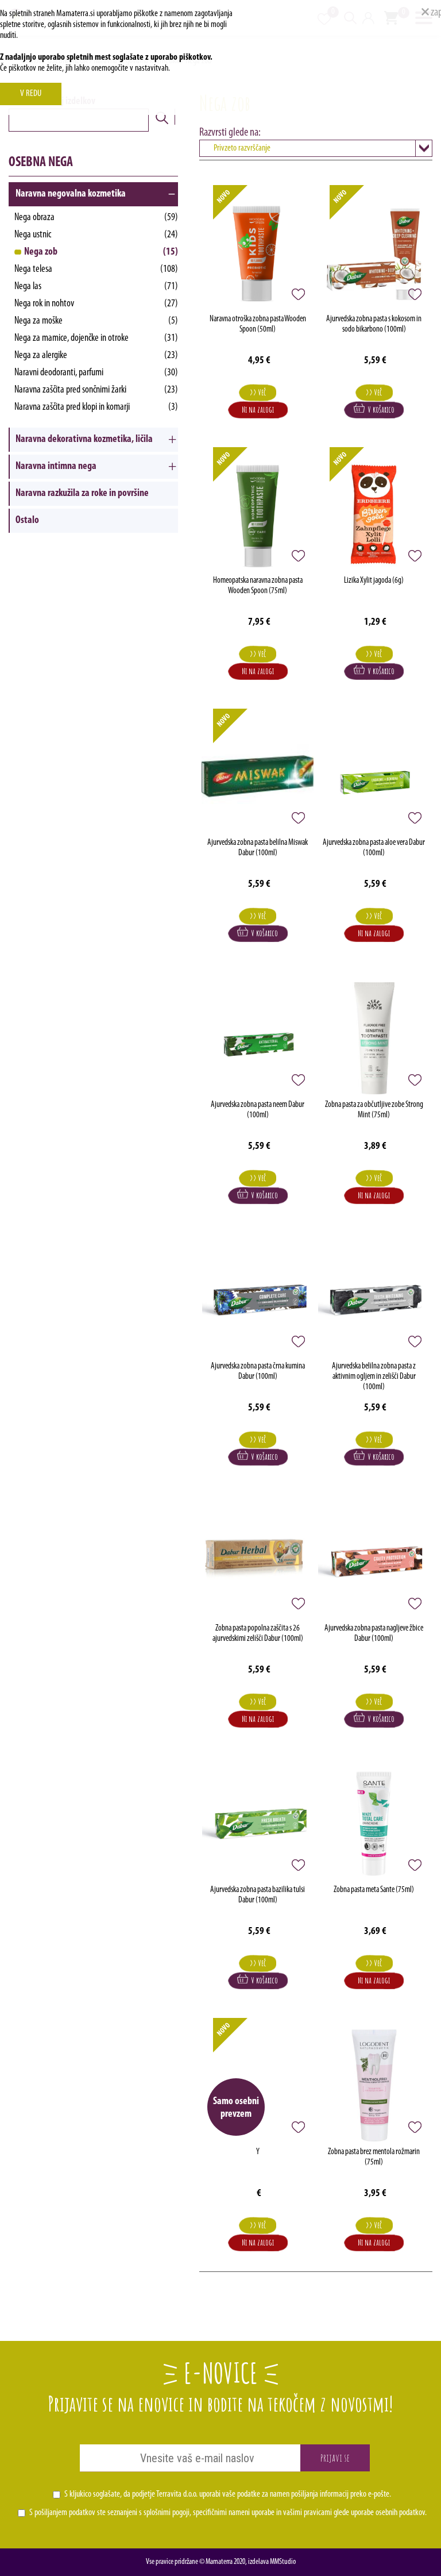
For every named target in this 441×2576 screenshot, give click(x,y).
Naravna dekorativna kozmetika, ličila (84, 440)
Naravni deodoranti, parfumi (96, 373)
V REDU (31, 94)
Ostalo (27, 521)
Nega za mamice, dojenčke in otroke (96, 339)
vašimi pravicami (307, 2513)
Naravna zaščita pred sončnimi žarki (96, 390)
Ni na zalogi (258, 410)
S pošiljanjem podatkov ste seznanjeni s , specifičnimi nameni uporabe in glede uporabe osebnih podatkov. (228, 2513)
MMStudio (283, 2562)
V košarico (380, 410)
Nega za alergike (96, 356)
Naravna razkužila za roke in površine (82, 494)
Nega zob (101, 252)
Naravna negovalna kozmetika (71, 194)
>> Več (258, 392)
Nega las (96, 287)
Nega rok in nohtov (96, 304)
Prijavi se (335, 2458)
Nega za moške (96, 321)
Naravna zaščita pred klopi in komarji (96, 407)
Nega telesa (96, 270)
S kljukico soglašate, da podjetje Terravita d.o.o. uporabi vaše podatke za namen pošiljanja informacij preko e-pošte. (228, 2494)
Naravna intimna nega (56, 467)
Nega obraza (96, 218)
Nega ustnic (96, 235)
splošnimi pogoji (167, 2513)
